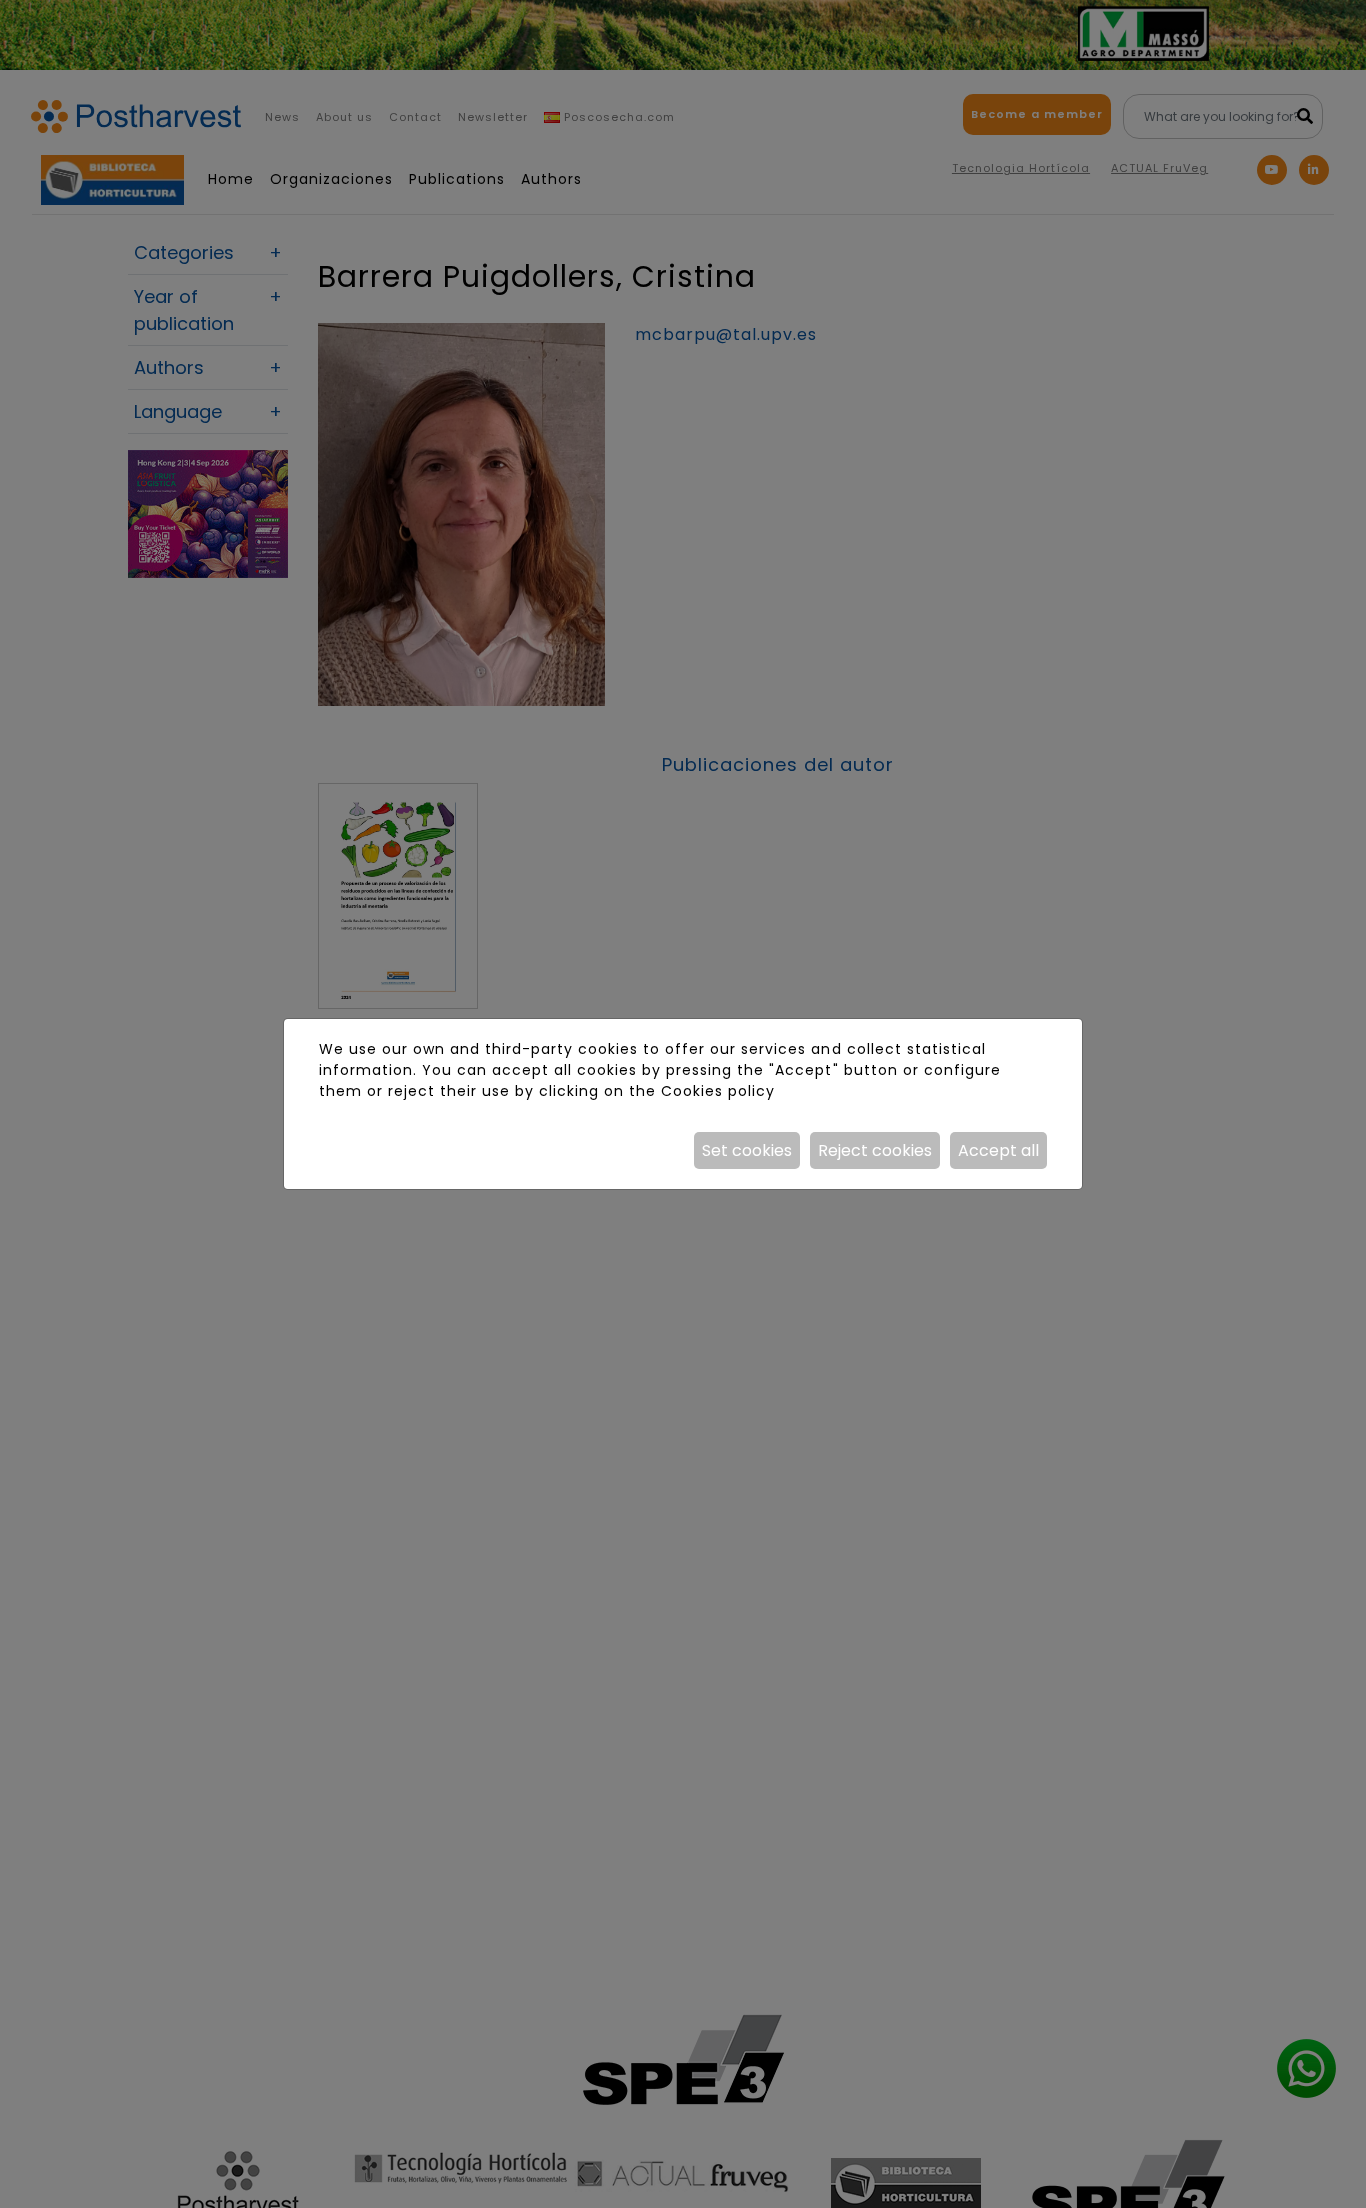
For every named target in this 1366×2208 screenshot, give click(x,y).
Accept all (998, 1150)
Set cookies (747, 1150)
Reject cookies (875, 1150)
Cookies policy (718, 1091)
